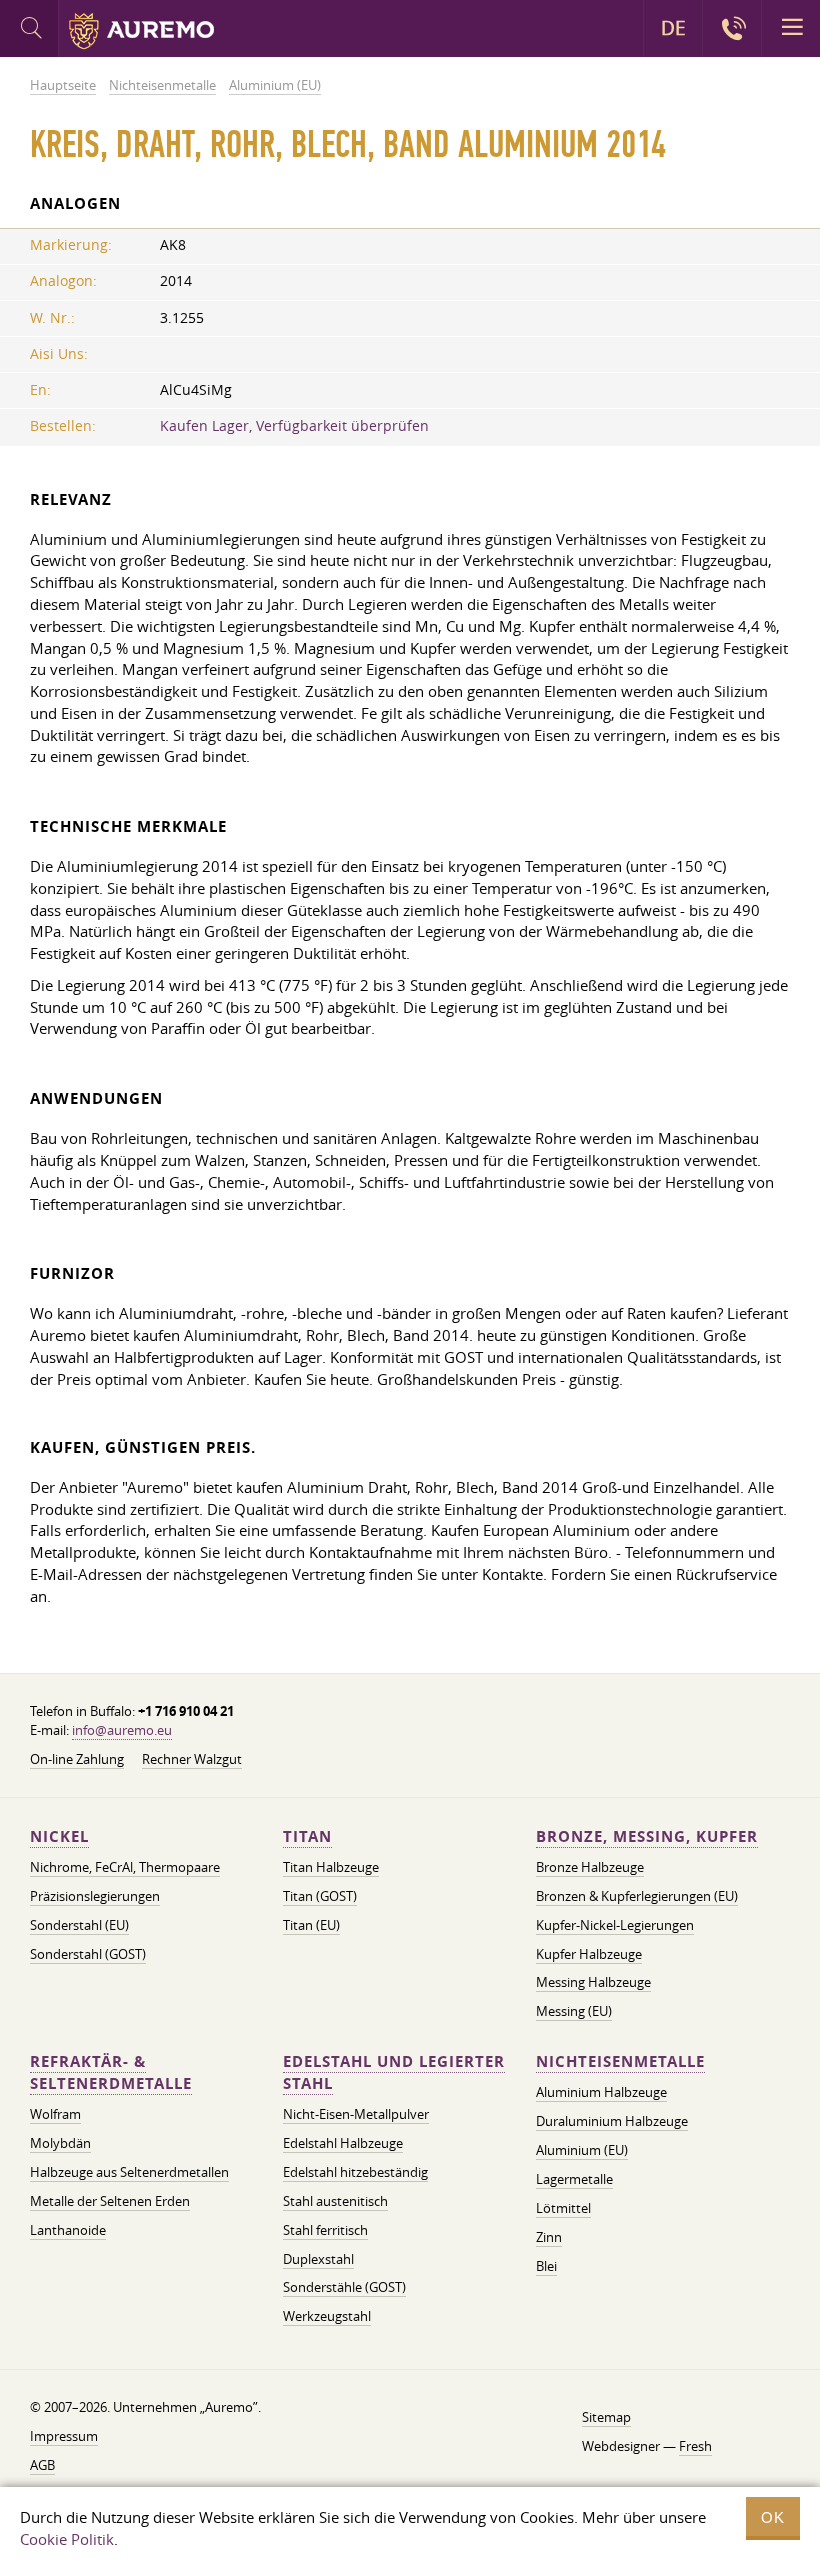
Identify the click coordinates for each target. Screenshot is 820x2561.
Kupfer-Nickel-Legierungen (615, 1925)
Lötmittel (563, 2208)
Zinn (549, 2237)
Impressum (64, 2436)
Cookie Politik (67, 2539)
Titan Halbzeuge (331, 1867)
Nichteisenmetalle (620, 2061)
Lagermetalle (574, 2179)
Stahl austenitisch (335, 2201)
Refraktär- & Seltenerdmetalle (111, 2072)
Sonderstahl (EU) (79, 1925)
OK (773, 2517)
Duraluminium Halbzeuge (612, 2121)
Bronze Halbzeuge (590, 1867)
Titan (307, 1836)
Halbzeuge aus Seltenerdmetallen (129, 2172)
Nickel (59, 1836)
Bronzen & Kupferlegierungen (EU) (637, 1896)
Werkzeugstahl (327, 2316)
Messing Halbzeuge (593, 1982)
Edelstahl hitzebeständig (355, 2172)
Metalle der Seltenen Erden (110, 2201)
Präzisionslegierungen (95, 1896)
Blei (546, 2266)
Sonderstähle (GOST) (344, 2287)
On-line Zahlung (77, 1759)
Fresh (695, 2446)
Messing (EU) (574, 2011)
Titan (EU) (311, 1925)
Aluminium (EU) (582, 2150)
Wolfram (55, 2114)
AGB (42, 2465)
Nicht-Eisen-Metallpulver (356, 2114)
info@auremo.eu (122, 1730)
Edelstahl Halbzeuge (343, 2143)
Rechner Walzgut (192, 1759)
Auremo (141, 31)
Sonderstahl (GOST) (88, 1954)
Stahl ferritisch (325, 2230)
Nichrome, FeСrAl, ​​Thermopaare (125, 1867)
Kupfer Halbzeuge (589, 1954)
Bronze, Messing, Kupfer (647, 1836)
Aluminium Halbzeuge (601, 2092)
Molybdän (60, 2143)
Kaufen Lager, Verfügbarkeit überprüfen (294, 426)
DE (673, 28)
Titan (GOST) (320, 1896)
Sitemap (606, 2417)
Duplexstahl (318, 2259)
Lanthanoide (68, 2230)
